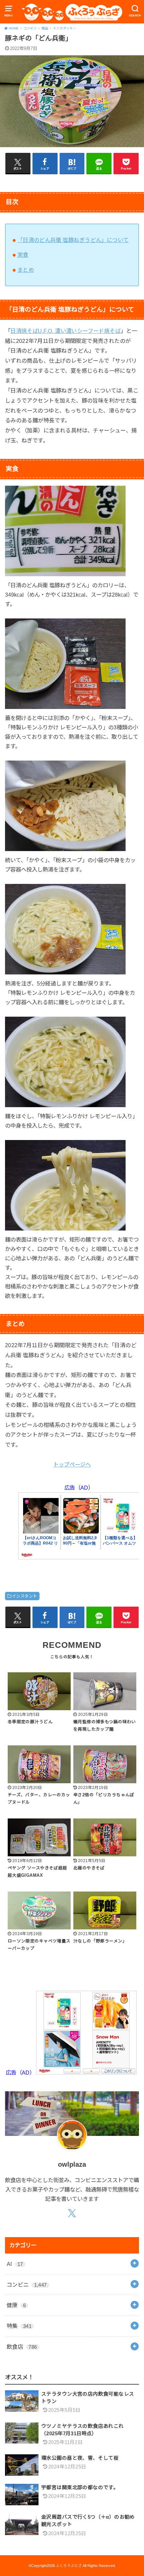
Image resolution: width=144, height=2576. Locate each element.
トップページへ (72, 1464)
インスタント (24, 1596)
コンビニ (27, 2285)
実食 (23, 255)
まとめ (26, 270)
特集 (19, 2326)
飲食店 (22, 2347)
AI (15, 2264)
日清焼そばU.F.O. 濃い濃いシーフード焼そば (65, 331)
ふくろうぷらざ (69, 2566)
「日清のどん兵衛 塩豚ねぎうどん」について (73, 240)
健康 (16, 2305)
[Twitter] (72, 2214)
